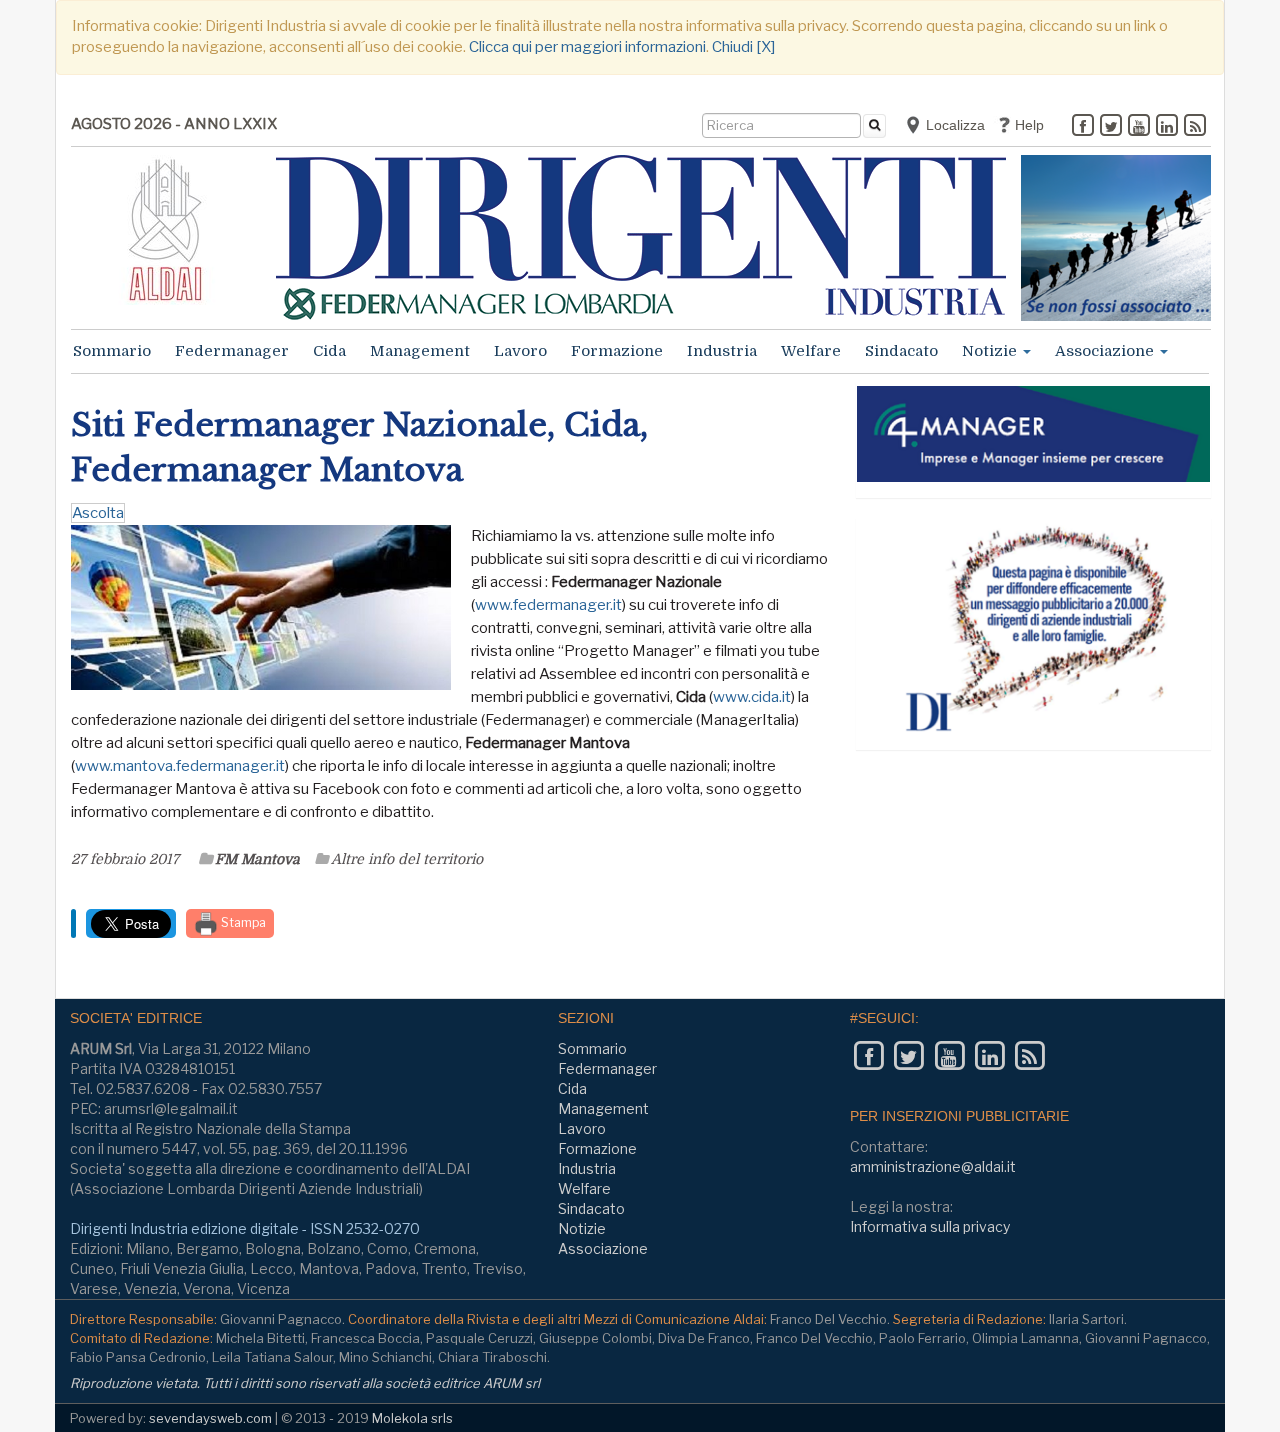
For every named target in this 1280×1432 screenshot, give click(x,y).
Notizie (991, 351)
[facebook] (1083, 127)
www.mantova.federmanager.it (180, 766)
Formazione (617, 351)
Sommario (112, 351)
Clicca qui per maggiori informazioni (587, 47)
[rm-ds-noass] (1116, 238)
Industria (722, 351)
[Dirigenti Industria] (641, 237)
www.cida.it (752, 697)
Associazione (1106, 351)
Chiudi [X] (743, 47)
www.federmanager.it (548, 605)
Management (420, 351)
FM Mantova (257, 859)
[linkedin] (1167, 127)
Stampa (242, 922)
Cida (329, 351)
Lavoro (520, 351)
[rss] (1195, 127)
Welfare (811, 351)
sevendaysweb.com (210, 1418)
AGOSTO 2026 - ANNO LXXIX (174, 124)
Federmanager (232, 351)
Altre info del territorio (407, 859)
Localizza (953, 125)
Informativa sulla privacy (930, 1226)
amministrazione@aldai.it (933, 1166)
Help (1027, 125)
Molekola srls (412, 1418)
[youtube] (1139, 127)
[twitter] (1111, 127)
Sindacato (901, 351)
